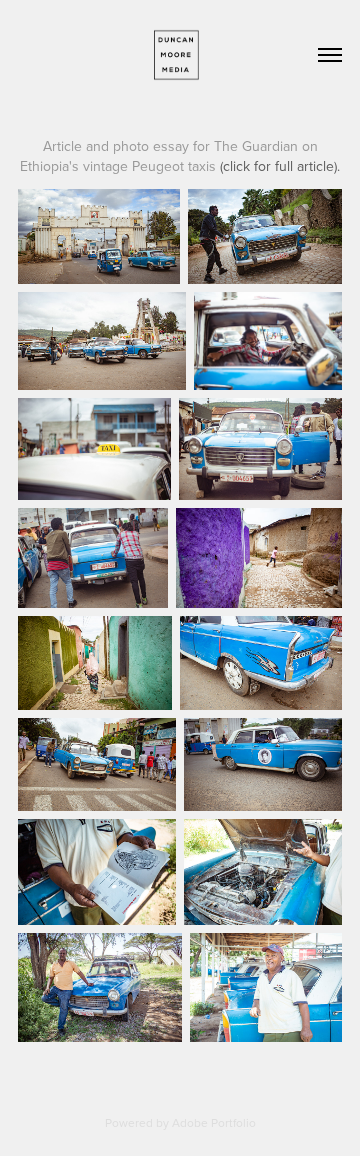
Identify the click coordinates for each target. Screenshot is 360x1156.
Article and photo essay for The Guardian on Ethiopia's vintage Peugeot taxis (180, 156)
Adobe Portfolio (214, 1122)
